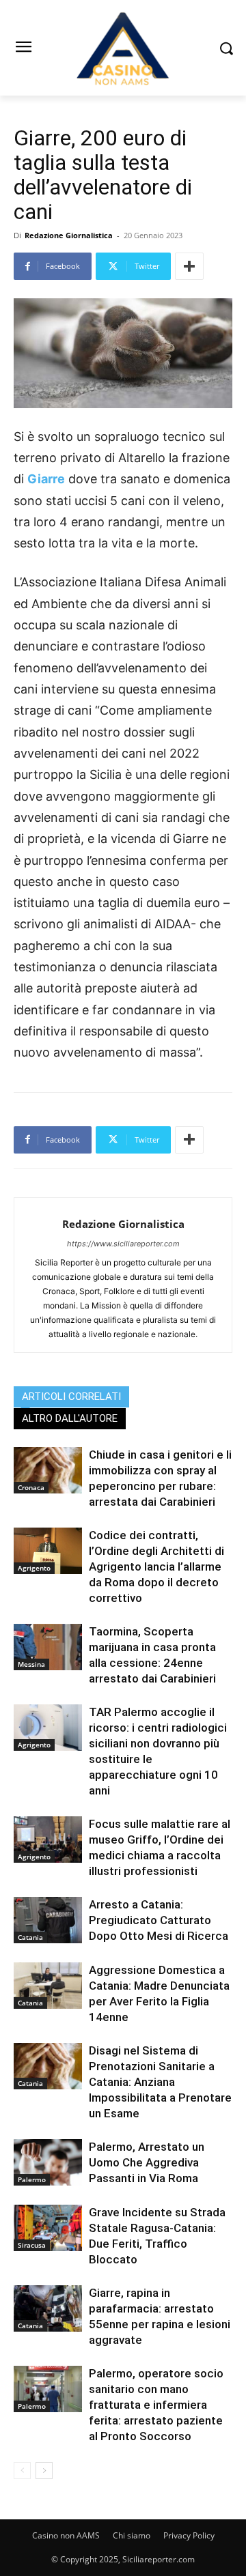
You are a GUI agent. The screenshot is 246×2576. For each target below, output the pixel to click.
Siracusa (32, 2245)
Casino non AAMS (66, 2535)
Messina (31, 1664)
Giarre (46, 479)
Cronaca (31, 1487)
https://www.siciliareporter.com (123, 1244)
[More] (189, 266)
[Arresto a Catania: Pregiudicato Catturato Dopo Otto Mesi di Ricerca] (48, 1920)
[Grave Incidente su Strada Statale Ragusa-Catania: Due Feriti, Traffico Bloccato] (48, 2228)
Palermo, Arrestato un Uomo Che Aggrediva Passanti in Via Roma (147, 2162)
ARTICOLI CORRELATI (71, 1397)
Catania (30, 1937)
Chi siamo (132, 2535)
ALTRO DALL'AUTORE (70, 1418)
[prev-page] (22, 2471)
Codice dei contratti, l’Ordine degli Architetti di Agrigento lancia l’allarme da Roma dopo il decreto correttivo (156, 1566)
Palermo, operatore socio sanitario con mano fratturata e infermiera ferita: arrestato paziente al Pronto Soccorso (156, 2405)
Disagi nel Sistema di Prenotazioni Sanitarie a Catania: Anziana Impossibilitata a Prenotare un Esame (160, 2082)
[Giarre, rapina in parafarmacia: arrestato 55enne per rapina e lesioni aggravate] (48, 2309)
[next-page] (44, 2471)
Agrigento (34, 1568)
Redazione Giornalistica (69, 235)
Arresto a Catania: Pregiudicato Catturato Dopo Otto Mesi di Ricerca (159, 1920)
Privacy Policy (189, 2535)
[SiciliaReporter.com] (123, 48)
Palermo (32, 2179)
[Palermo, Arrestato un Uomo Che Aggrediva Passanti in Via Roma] (48, 2163)
